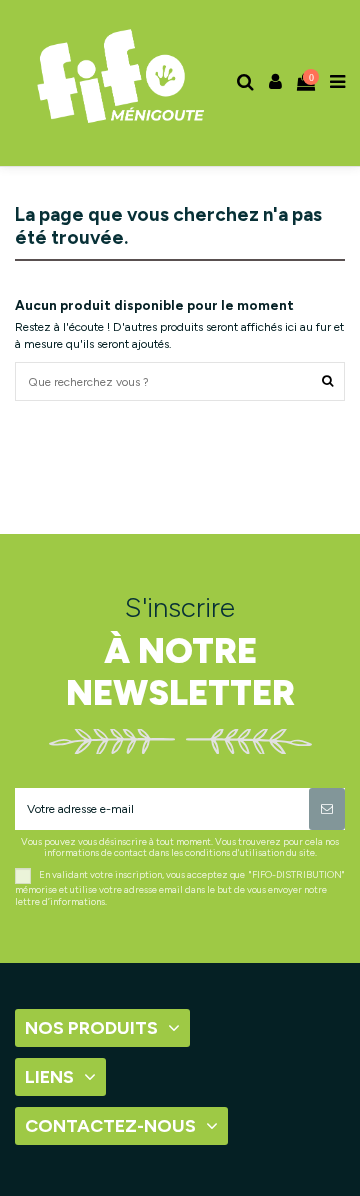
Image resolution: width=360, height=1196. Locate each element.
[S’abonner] (327, 809)
